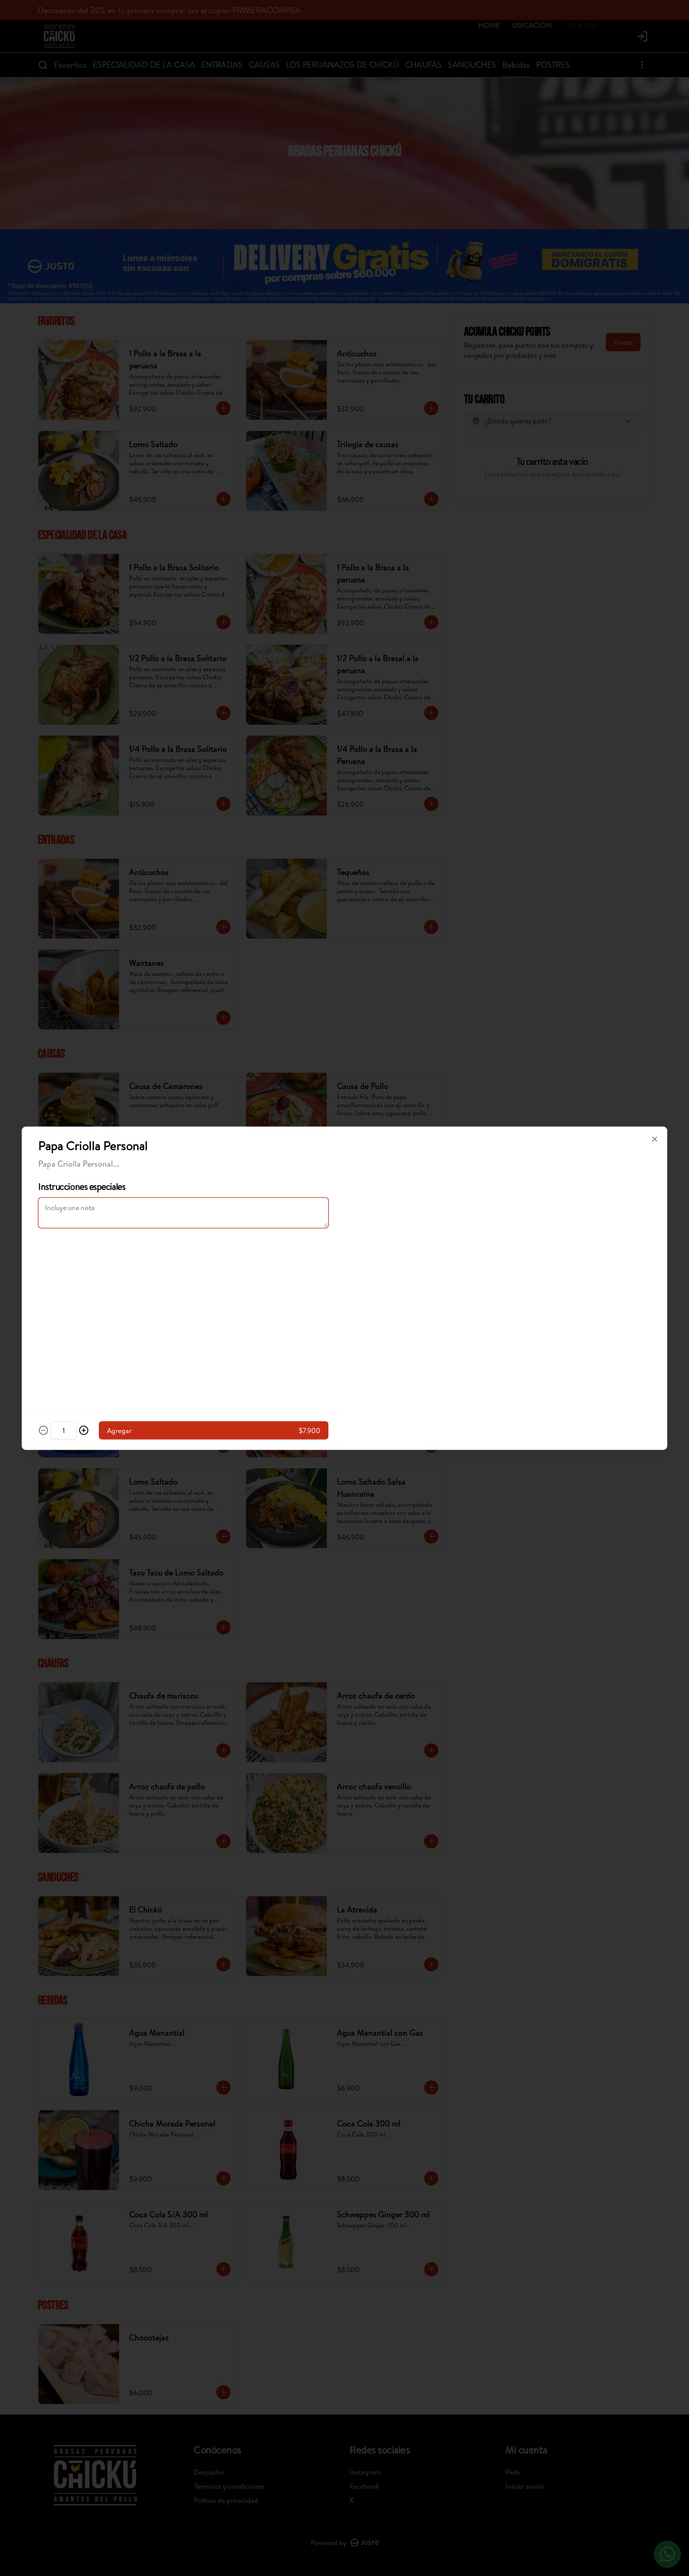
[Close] (655, 1139)
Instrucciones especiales (82, 1186)
